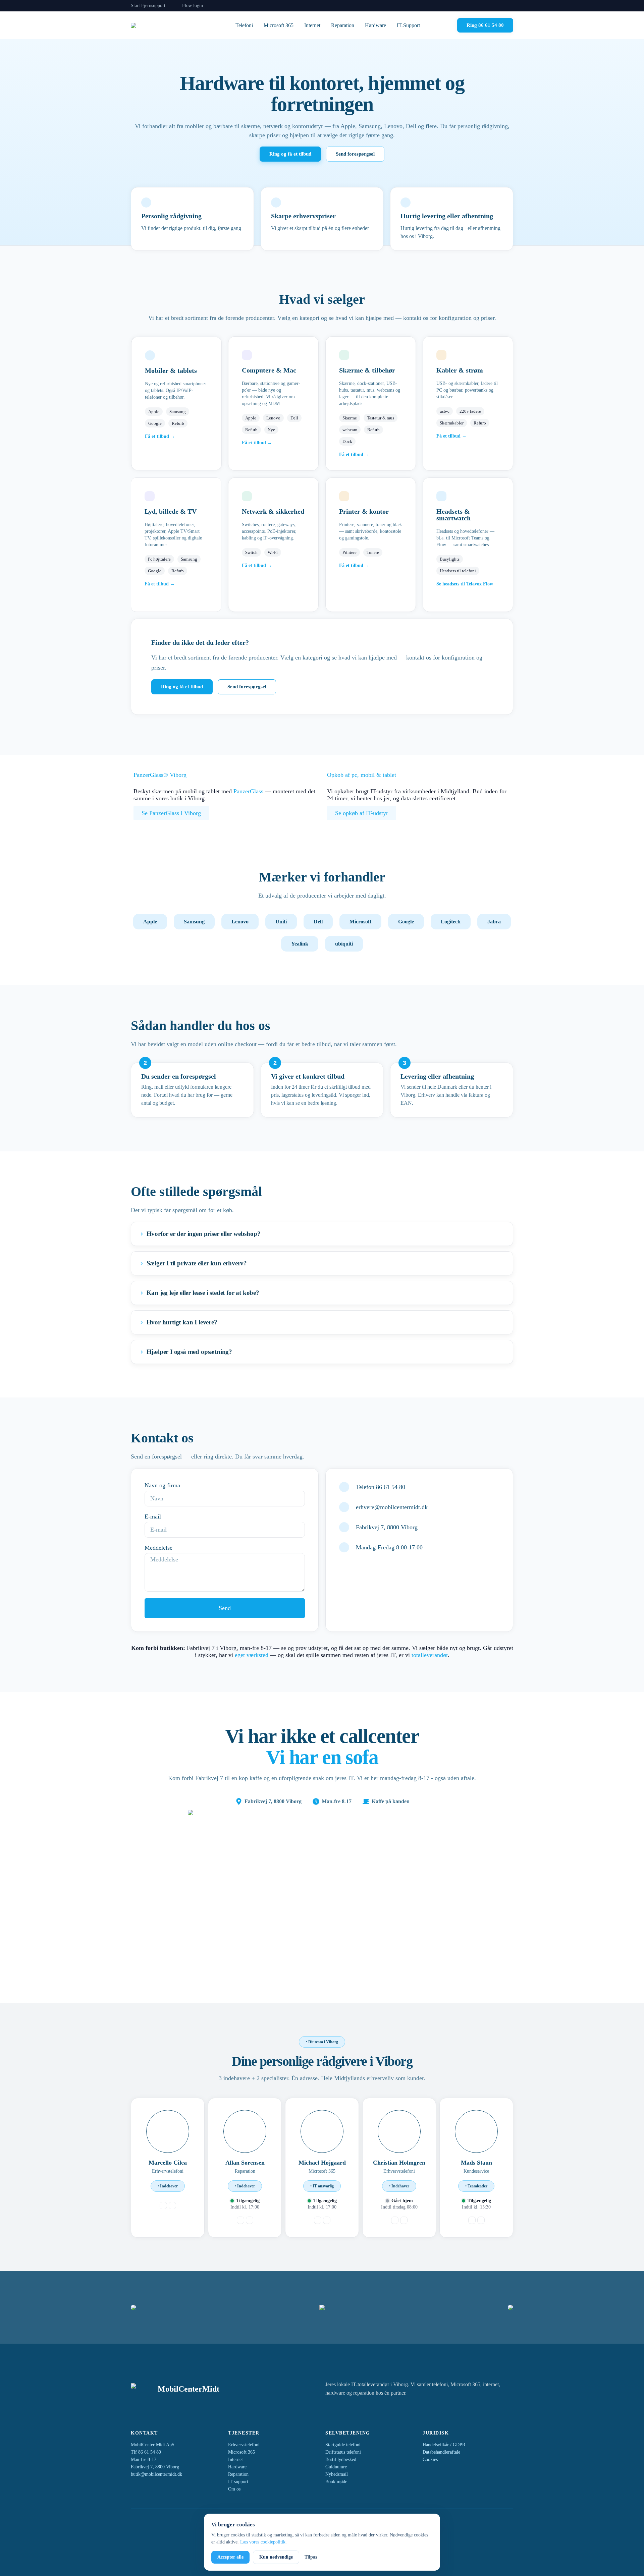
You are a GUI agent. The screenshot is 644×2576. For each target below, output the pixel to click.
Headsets (449, 511)
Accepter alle (230, 2557)
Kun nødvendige (276, 2557)
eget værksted (252, 1655)
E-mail (153, 1516)
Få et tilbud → (160, 436)
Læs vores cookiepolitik (263, 2542)
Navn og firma (162, 1485)
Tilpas (311, 2557)
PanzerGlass (248, 791)
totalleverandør (430, 1655)
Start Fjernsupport (148, 6)
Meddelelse (158, 1548)
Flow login (193, 6)
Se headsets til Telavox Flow (465, 584)
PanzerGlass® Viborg (160, 775)
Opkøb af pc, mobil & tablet (362, 775)
